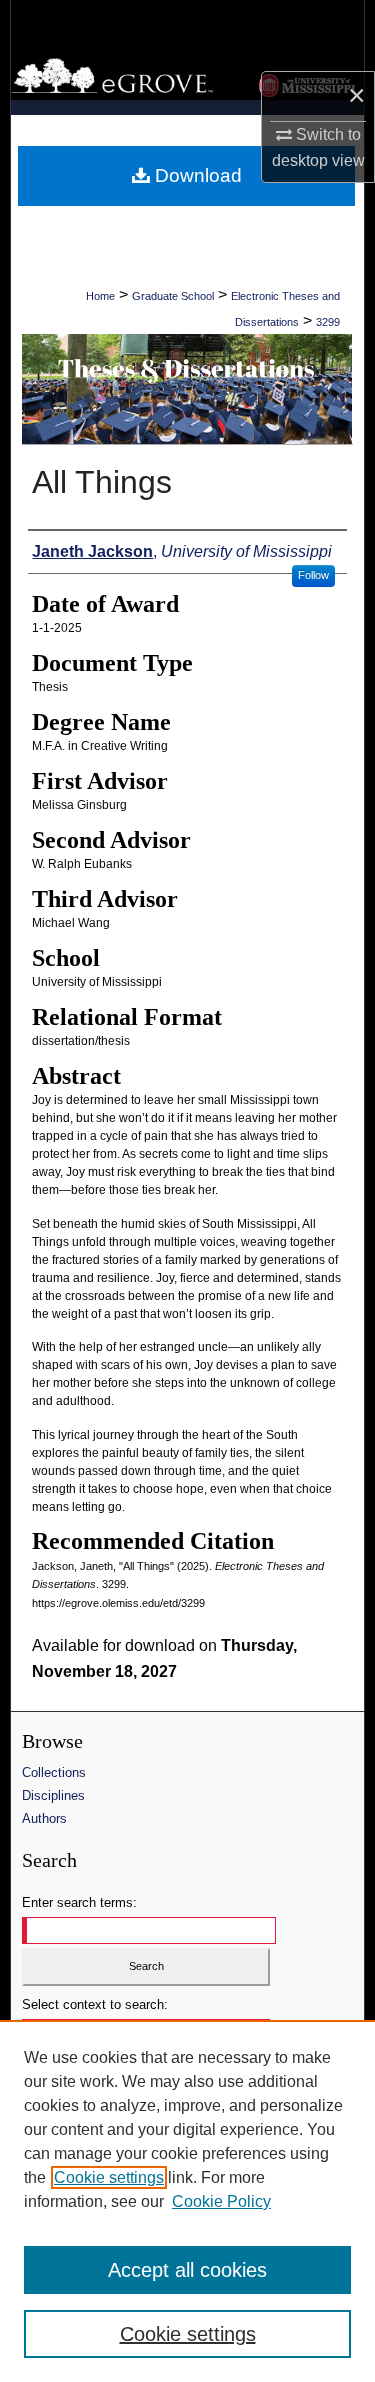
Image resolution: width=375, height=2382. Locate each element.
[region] (187, 2201)
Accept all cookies (187, 2270)
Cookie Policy (221, 2201)
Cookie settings (109, 2177)
